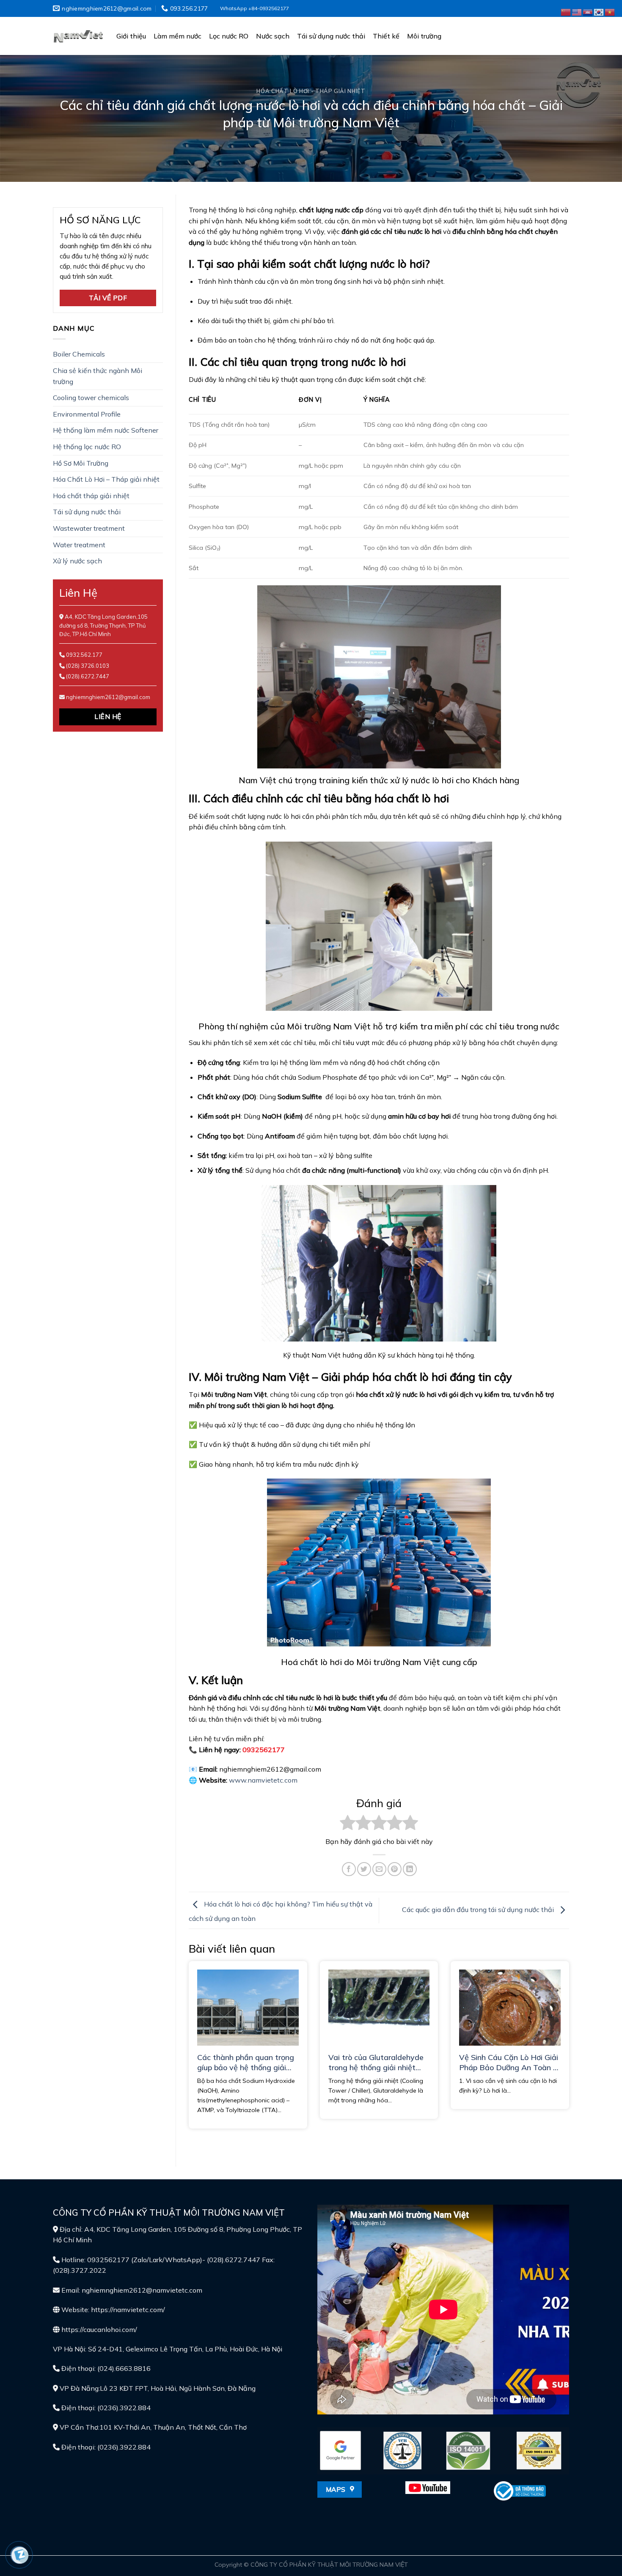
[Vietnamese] (610, 11)
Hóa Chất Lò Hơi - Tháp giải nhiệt (311, 91)
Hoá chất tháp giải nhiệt (91, 496)
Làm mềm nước (178, 36)
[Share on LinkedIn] (410, 1869)
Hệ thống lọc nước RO (87, 447)
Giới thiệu (131, 36)
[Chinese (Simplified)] (566, 11)
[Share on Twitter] (364, 1869)
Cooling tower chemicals (91, 398)
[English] (577, 11)
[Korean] (599, 11)
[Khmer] (588, 11)
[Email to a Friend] (379, 1869)
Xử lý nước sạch (77, 561)
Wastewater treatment (89, 528)
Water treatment (79, 545)
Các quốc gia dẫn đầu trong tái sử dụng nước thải (479, 1909)
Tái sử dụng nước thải (331, 36)
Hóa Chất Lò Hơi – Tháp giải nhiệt (106, 479)
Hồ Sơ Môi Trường (81, 463)
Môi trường (424, 36)
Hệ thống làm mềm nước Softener (106, 430)
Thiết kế (386, 36)
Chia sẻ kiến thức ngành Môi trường (98, 376)
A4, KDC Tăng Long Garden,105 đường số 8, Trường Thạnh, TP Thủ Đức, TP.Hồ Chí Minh (103, 625)
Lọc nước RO (229, 36)
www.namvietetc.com (263, 1780)
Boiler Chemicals (79, 354)
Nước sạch (273, 36)
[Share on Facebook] (349, 1869)
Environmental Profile (87, 414)
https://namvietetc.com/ (128, 2310)
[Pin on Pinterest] (395, 1869)
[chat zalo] (20, 2554)
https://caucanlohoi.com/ (99, 2329)
